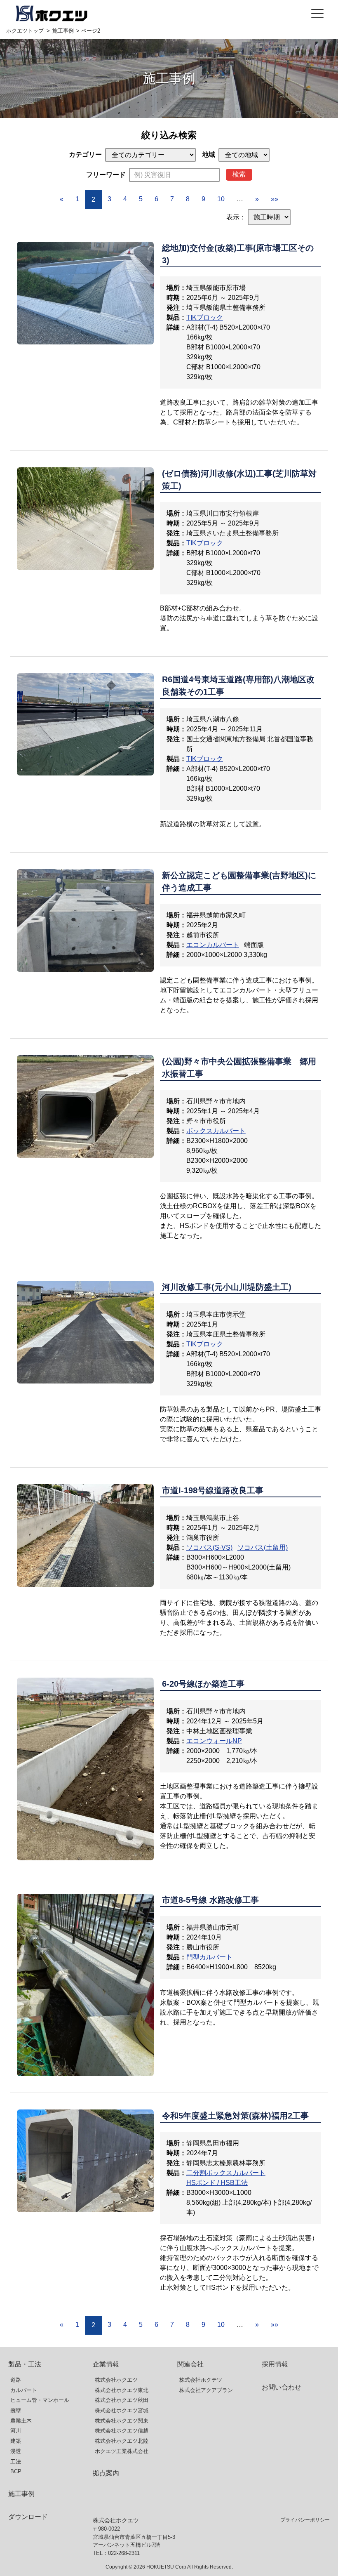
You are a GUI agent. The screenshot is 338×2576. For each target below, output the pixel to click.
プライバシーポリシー (305, 2520)
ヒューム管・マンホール (40, 2400)
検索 (239, 174)
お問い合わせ (282, 2387)
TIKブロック (205, 317)
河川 (16, 2431)
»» (275, 199)
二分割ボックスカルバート (226, 2173)
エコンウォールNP (214, 1741)
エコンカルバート (213, 945)
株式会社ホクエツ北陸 (122, 2441)
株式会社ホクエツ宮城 (122, 2410)
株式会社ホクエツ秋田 (122, 2400)
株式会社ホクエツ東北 (122, 2390)
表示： (236, 217)
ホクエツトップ (25, 31)
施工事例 (63, 31)
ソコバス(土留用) (263, 1547)
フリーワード (106, 175)
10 (221, 199)
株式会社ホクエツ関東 (122, 2421)
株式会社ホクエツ (116, 2380)
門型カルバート (209, 1957)
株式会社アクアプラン (206, 2390)
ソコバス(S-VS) (209, 1547)
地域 (209, 154)
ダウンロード (28, 2517)
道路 (16, 2380)
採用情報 (275, 2364)
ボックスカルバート (216, 1131)
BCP (16, 2471)
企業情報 (106, 2364)
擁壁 (16, 2410)
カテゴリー (85, 154)
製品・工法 (25, 2364)
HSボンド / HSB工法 (217, 2183)
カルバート (24, 2390)
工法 (16, 2462)
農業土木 (21, 2421)
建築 (16, 2441)
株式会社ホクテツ (201, 2380)
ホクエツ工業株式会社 (122, 2451)
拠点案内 (106, 2473)
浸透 (16, 2451)
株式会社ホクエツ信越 (122, 2431)
